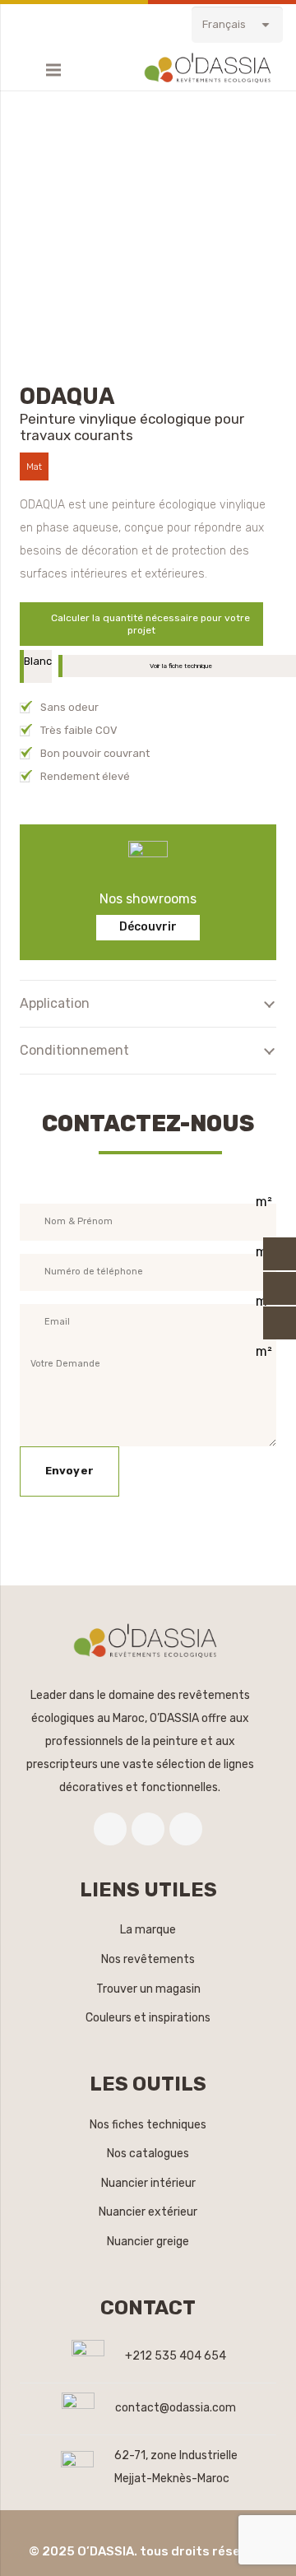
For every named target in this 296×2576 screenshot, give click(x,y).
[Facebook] (110, 1829)
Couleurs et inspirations (148, 2018)
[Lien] (210, 70)
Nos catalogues (148, 2154)
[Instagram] (186, 1829)
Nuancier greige (148, 2242)
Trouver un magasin (148, 1989)
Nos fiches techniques (148, 2125)
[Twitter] (148, 1829)
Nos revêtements (148, 1959)
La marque (148, 1930)
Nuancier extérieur (148, 2212)
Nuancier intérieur (148, 2183)
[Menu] (53, 70)
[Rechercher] (21, 70)
